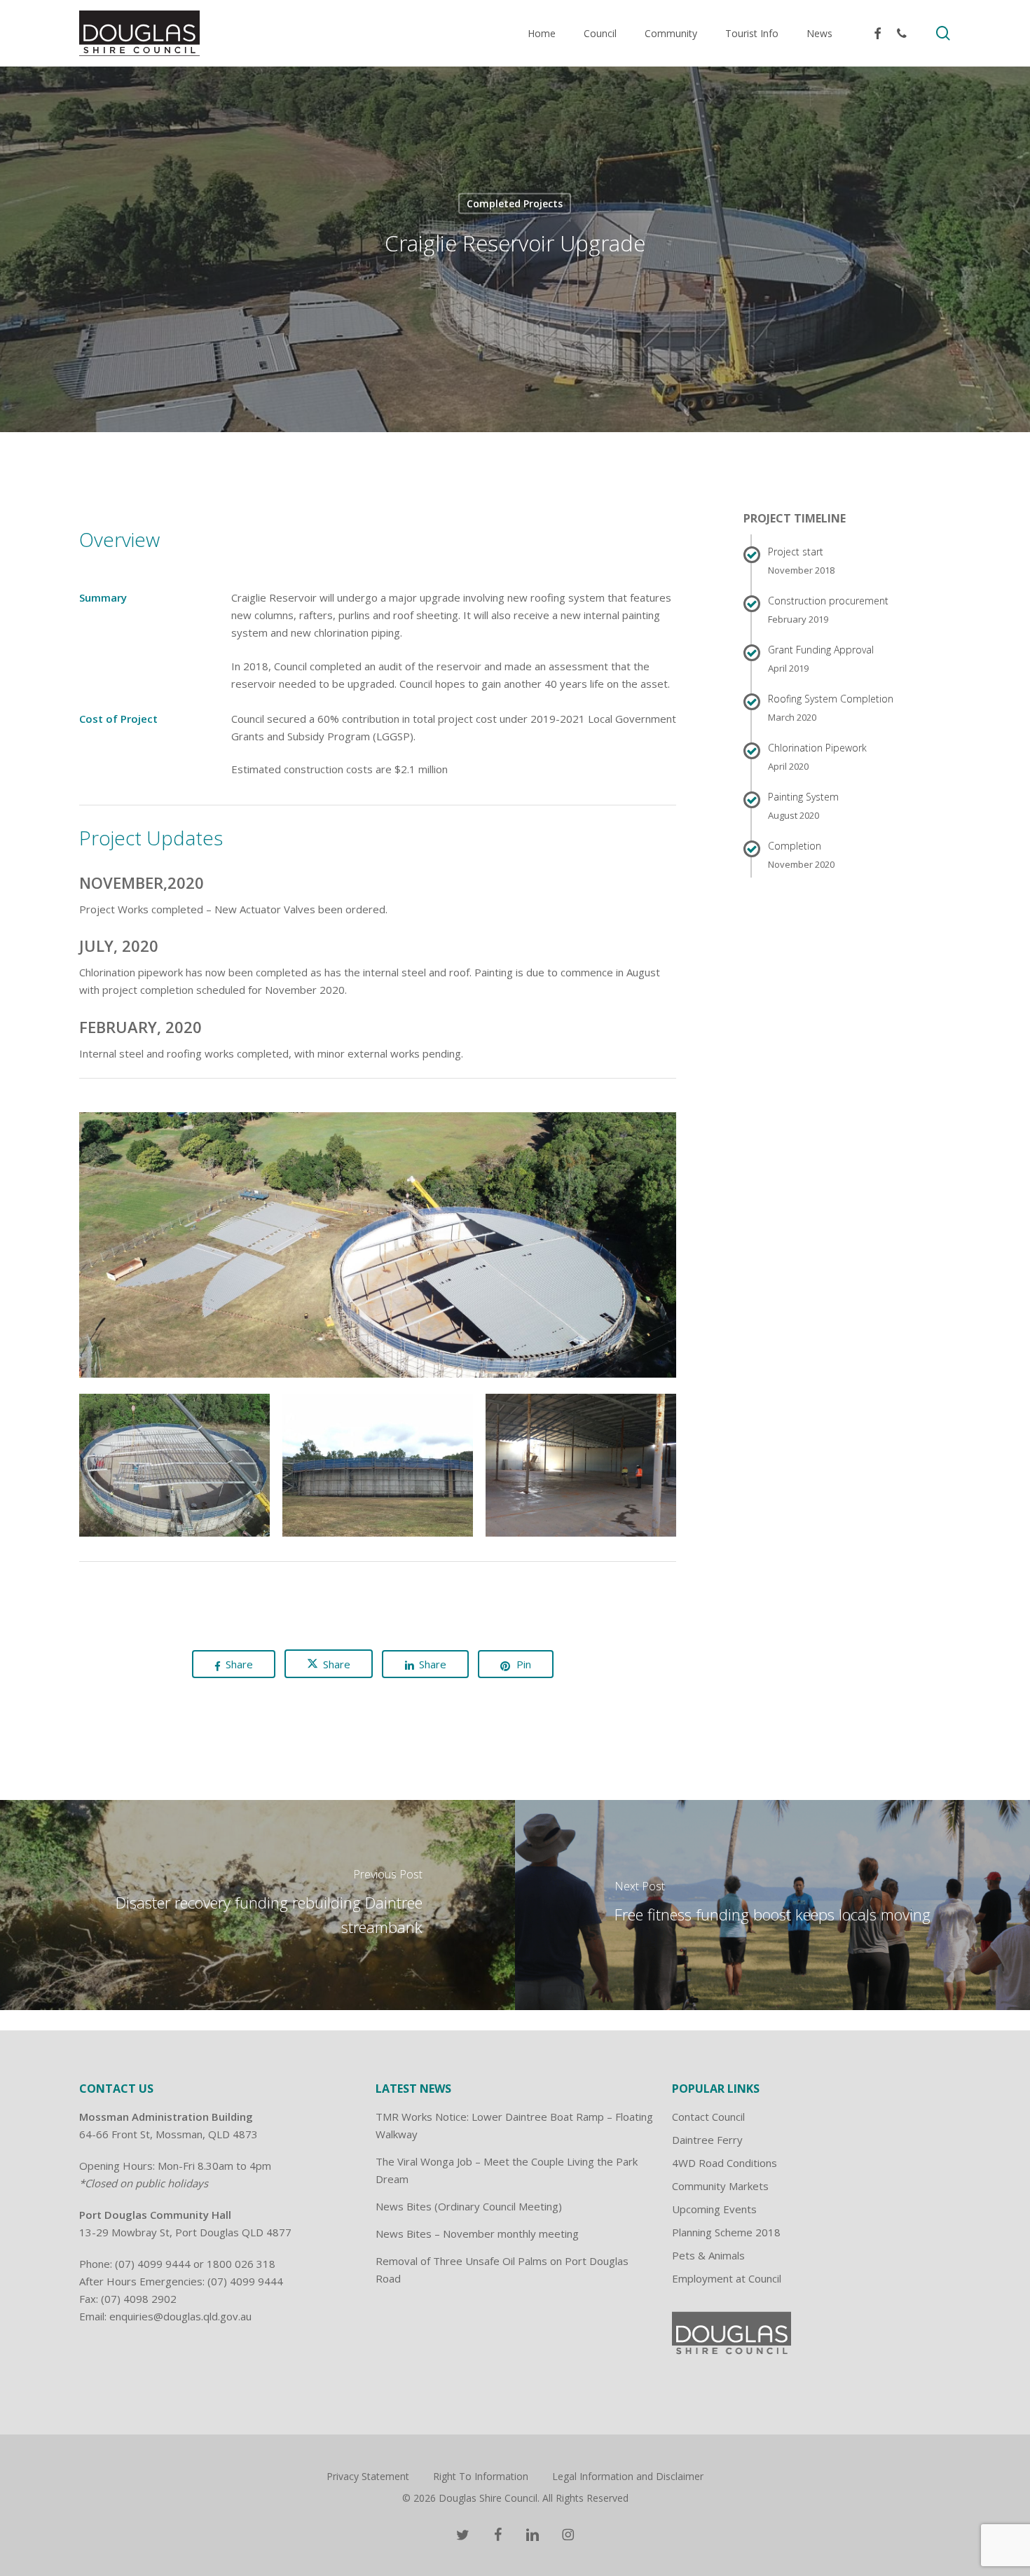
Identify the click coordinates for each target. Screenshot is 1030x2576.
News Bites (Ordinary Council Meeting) (469, 2206)
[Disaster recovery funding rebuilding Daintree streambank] (257, 1905)
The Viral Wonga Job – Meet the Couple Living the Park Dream (507, 2170)
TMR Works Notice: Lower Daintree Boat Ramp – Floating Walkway (514, 2125)
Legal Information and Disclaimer (628, 2476)
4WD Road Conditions (725, 2163)
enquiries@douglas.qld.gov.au (180, 2316)
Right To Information (481, 2476)
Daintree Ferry (707, 2140)
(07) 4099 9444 (153, 2264)
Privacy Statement (368, 2476)
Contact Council (708, 2117)
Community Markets (720, 2186)
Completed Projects (515, 203)
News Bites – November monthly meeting (477, 2234)
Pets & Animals (708, 2255)
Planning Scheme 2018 (726, 2232)
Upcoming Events (714, 2209)
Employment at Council (727, 2278)
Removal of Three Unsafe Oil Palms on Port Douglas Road (502, 2270)
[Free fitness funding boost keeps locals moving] (772, 1905)
